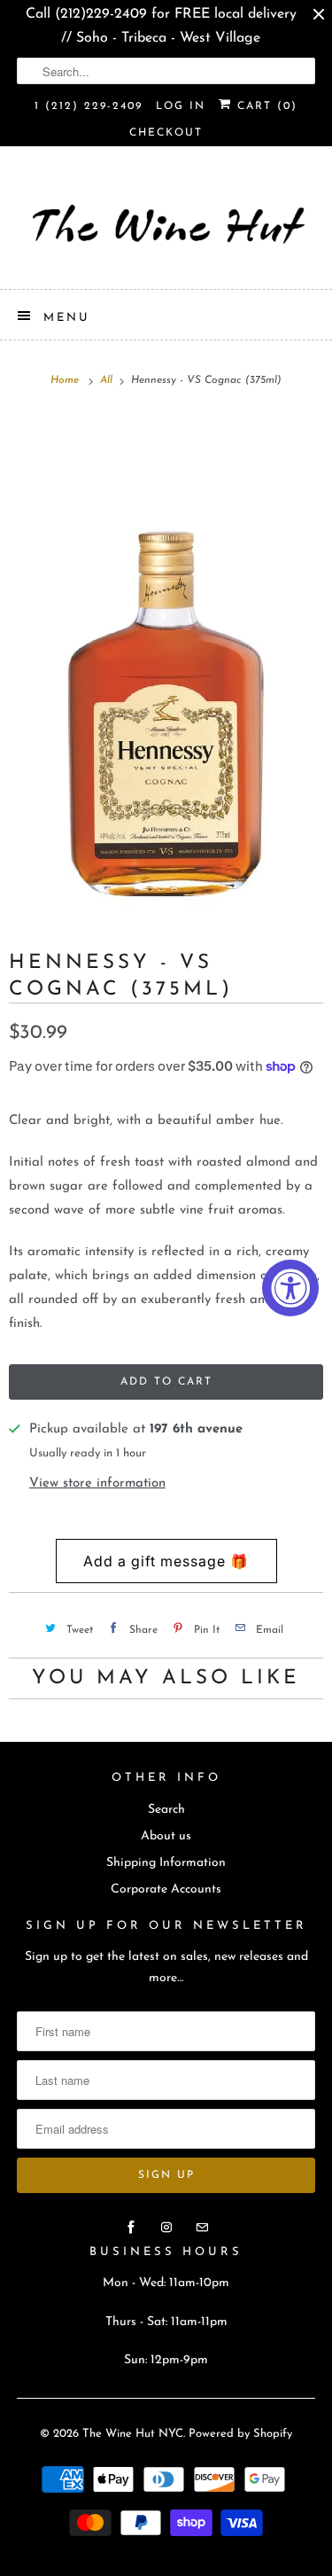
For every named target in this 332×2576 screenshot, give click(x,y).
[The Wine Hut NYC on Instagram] (166, 2228)
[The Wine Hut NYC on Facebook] (131, 2228)
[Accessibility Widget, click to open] (290, 1288)
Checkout (166, 133)
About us (166, 1836)
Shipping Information (166, 1863)
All (108, 380)
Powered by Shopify (240, 2434)
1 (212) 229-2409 (89, 106)
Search (166, 1810)
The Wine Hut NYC (133, 2434)
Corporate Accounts (166, 1889)
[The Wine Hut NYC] (166, 224)
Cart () (265, 106)
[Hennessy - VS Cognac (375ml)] (166, 662)
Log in (181, 106)
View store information (97, 1483)
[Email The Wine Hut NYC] (202, 2228)
